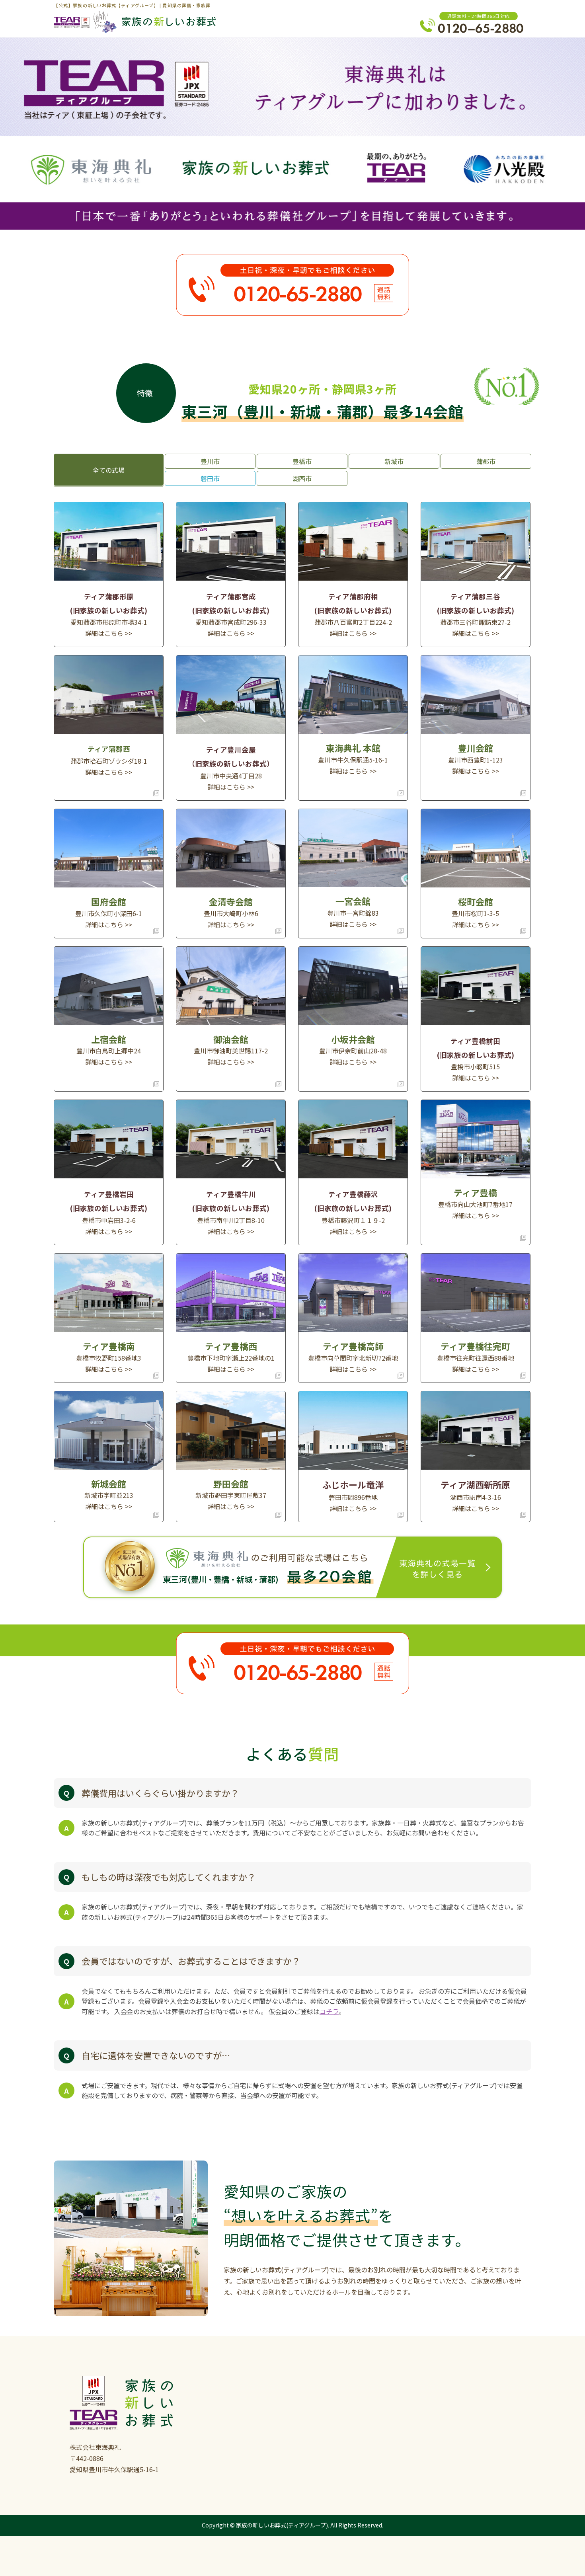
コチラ (329, 2011)
